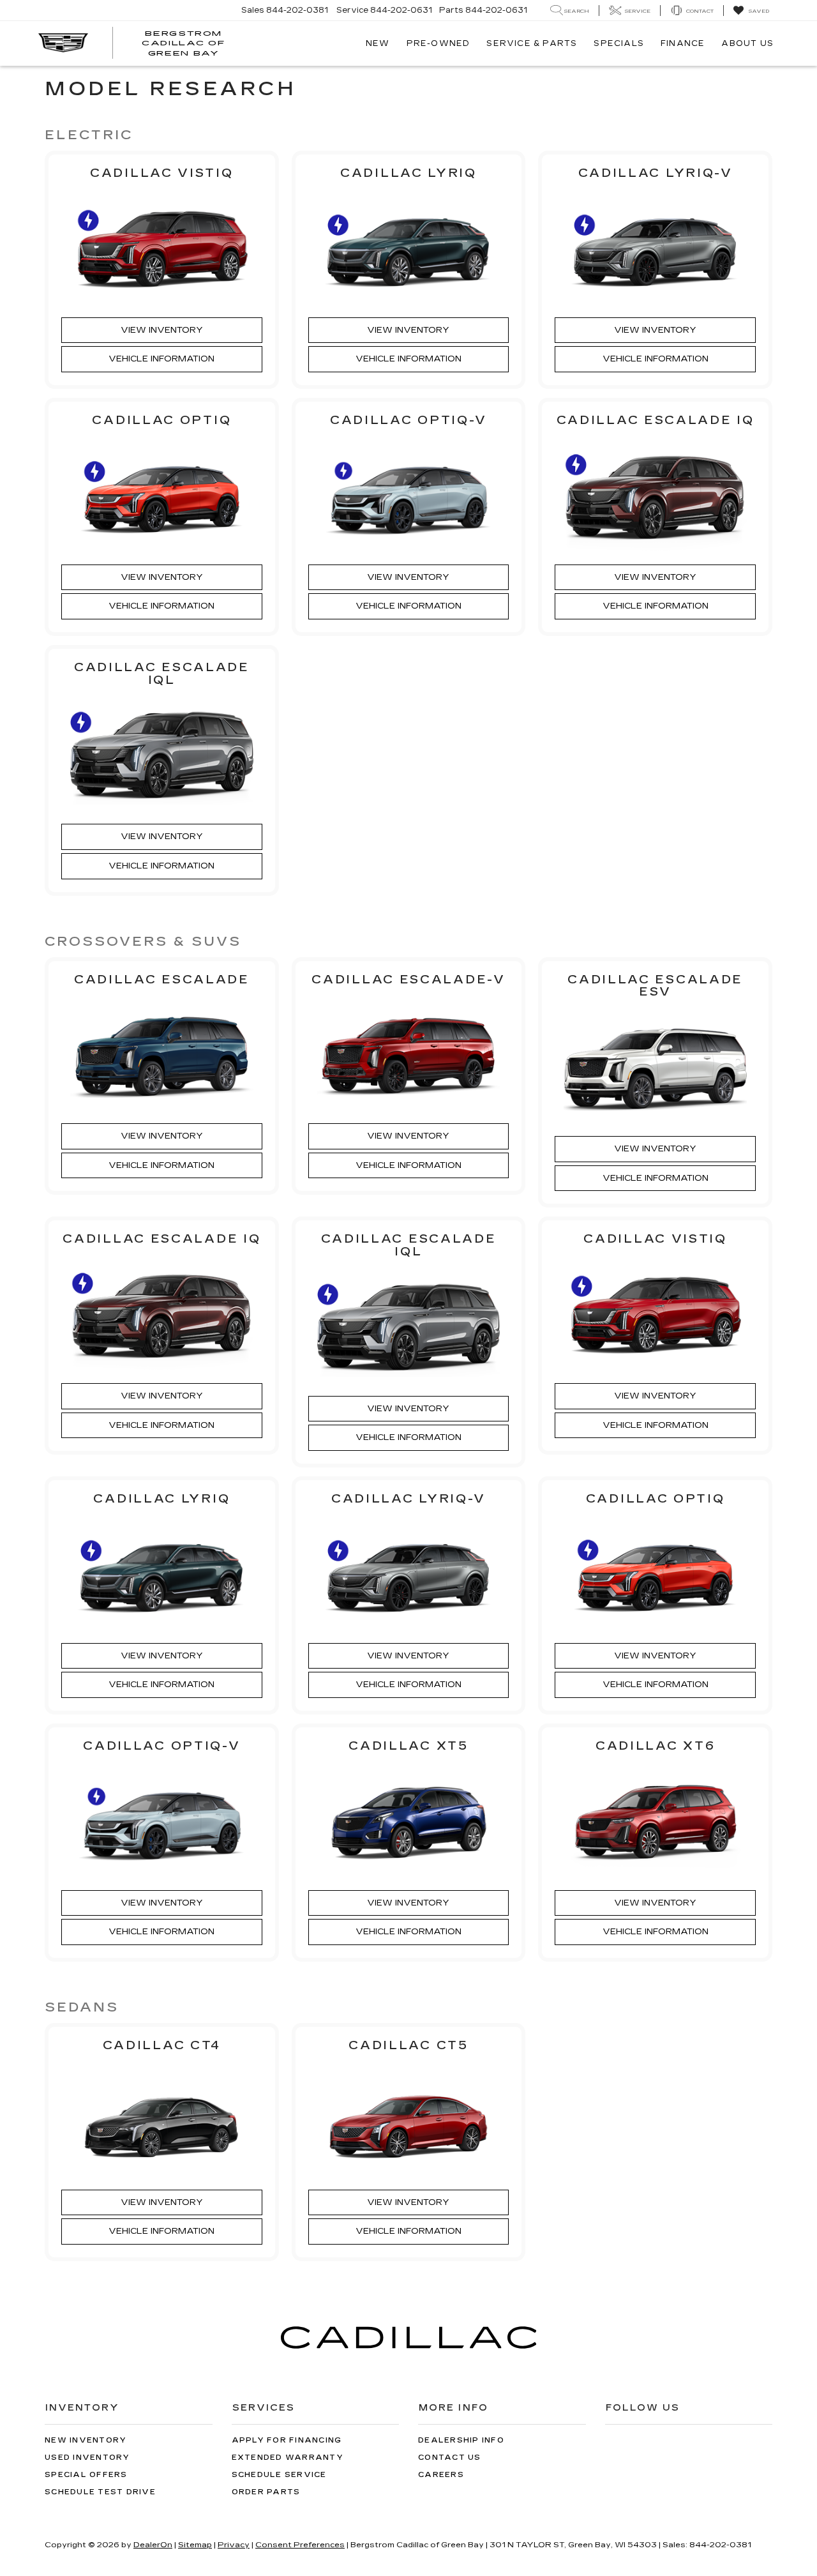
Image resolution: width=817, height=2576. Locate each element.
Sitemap (195, 2545)
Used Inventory (87, 2458)
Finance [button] (683, 43)
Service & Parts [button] (532, 43)
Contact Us (450, 2458)
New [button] (378, 43)
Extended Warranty (288, 2458)
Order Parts (266, 2492)
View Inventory (162, 330)
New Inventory (86, 2440)
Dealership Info (461, 2440)
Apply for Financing (287, 2440)
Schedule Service (279, 2475)
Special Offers (86, 2475)
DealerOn (153, 2545)
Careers (441, 2475)
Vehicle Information (161, 359)
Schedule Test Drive (100, 2492)
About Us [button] (747, 43)
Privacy (234, 2545)
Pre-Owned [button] (438, 43)
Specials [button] (619, 43)
